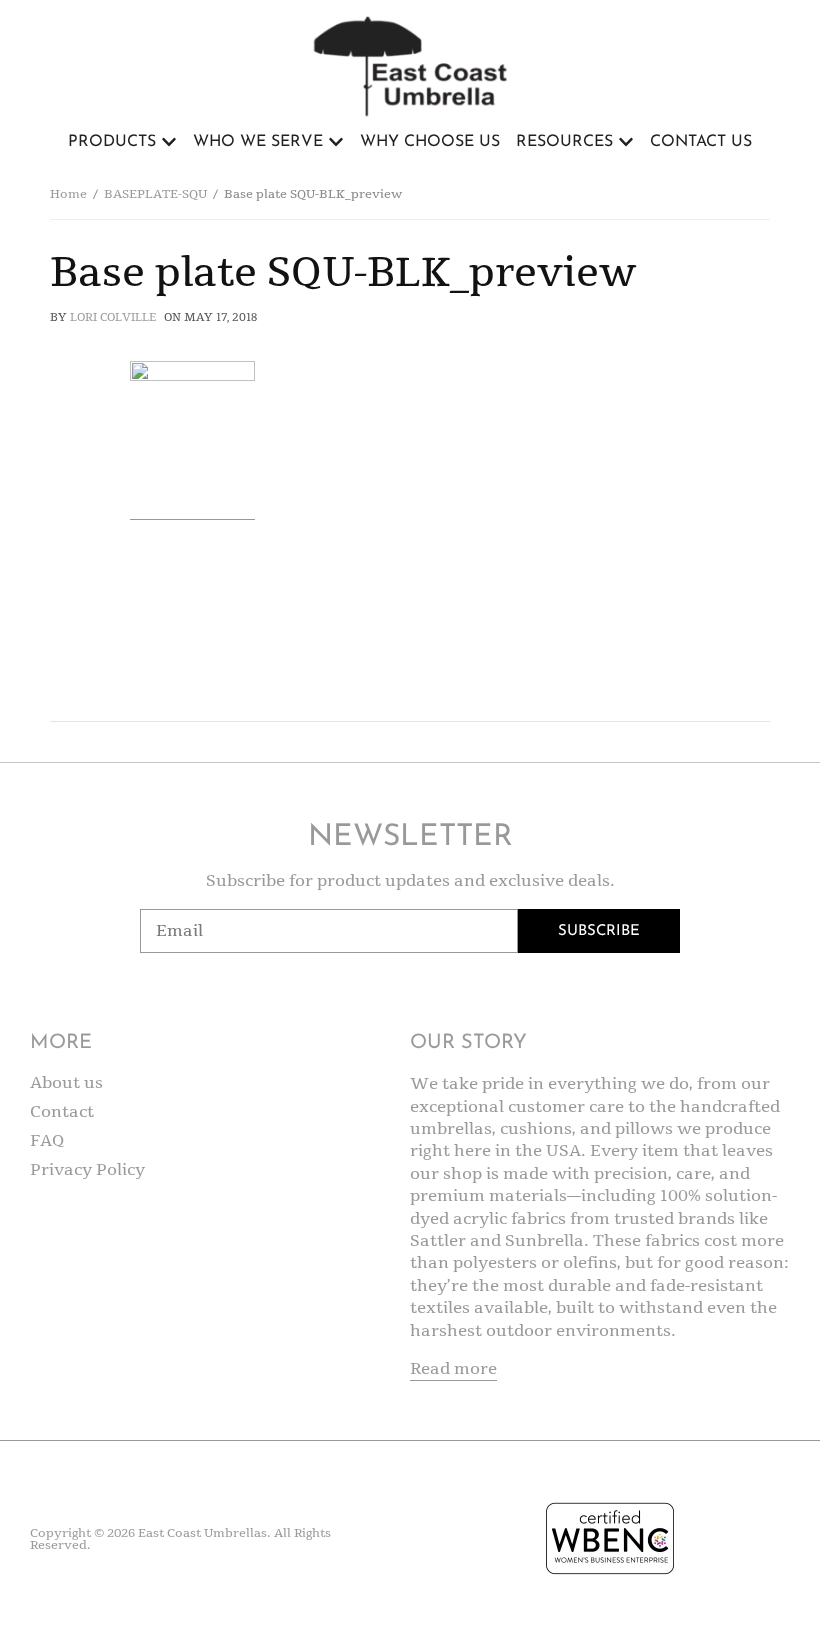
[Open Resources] (626, 142)
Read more (453, 1369)
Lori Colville (113, 317)
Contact (62, 1112)
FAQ (47, 1141)
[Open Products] (169, 142)
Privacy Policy (87, 1170)
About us (66, 1083)
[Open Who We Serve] (336, 142)
